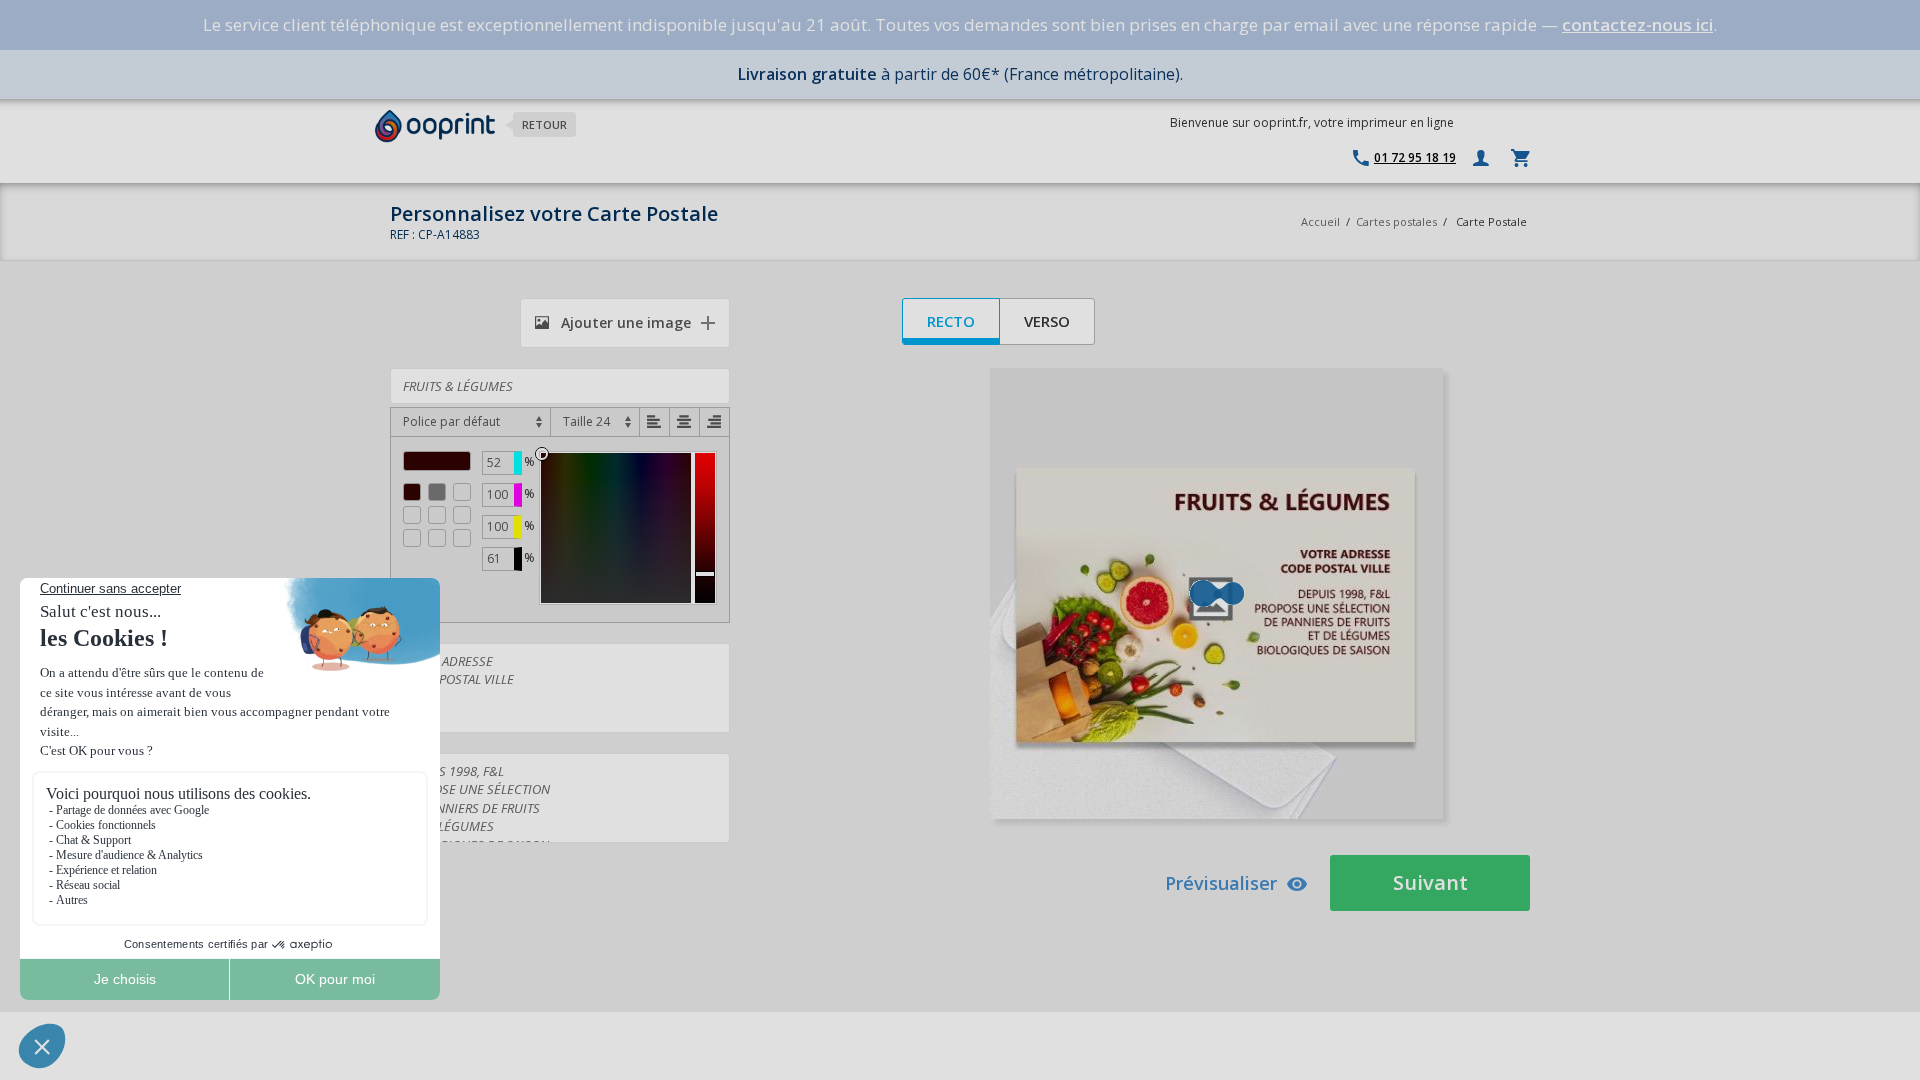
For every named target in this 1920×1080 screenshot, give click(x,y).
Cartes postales (1396, 221)
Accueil (1320, 221)
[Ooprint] (435, 126)
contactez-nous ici (1637, 24)
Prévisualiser (1221, 883)
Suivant (1430, 882)
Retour (544, 124)
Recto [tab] (951, 321)
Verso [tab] (1047, 321)
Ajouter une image (624, 322)
